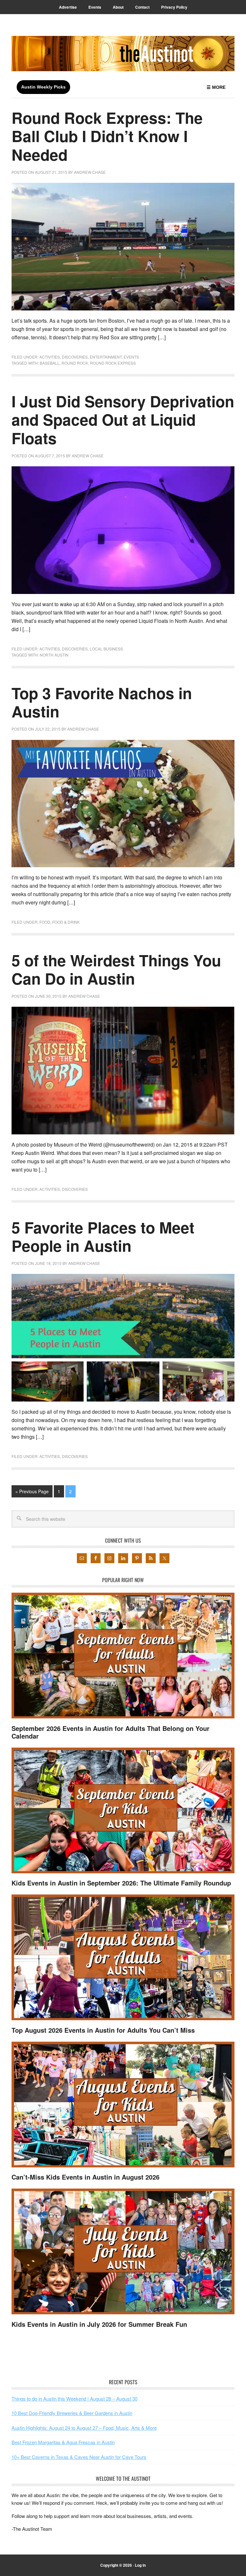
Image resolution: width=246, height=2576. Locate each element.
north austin (54, 655)
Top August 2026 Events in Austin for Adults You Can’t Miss (103, 2030)
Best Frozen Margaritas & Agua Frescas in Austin (63, 2442)
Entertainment (106, 357)
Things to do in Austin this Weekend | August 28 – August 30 (74, 2398)
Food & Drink (66, 922)
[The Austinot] (123, 54)
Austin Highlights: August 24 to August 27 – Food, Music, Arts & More (84, 2427)
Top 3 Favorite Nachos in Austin (102, 702)
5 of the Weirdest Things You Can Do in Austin (116, 969)
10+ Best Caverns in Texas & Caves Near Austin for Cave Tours (79, 2457)
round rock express (113, 363)
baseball (50, 363)
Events (131, 357)
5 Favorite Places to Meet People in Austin (103, 1237)
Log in (140, 2565)
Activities (50, 357)
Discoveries (75, 357)
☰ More (216, 87)
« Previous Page (32, 1491)
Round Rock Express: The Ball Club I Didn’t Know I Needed (107, 136)
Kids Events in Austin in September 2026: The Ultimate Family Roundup (121, 1883)
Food (45, 922)
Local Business (106, 649)
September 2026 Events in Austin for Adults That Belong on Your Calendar (111, 1732)
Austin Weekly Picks (43, 87)
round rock (75, 363)
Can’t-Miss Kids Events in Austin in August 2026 (86, 2177)
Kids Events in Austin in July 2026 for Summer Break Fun (99, 2324)
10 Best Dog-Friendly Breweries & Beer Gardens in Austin (72, 2413)
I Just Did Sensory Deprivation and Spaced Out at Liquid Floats (123, 419)
